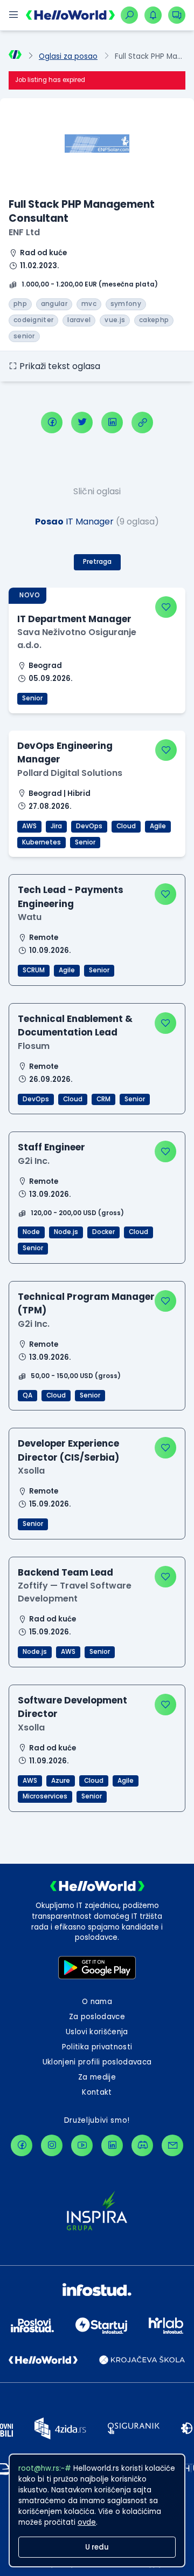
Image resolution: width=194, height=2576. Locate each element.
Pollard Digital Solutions (70, 773)
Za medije (97, 2077)
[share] (142, 422)
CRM (103, 1099)
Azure (61, 1781)
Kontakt (97, 2092)
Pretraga (97, 562)
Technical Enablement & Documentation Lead (75, 1025)
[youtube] (82, 2145)
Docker (103, 1232)
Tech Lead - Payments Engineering (71, 897)
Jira (56, 826)
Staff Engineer (51, 1147)
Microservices (45, 1796)
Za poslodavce (97, 2017)
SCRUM (34, 970)
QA (27, 1395)
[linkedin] (112, 422)
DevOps (89, 826)
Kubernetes (41, 842)
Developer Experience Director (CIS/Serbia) (68, 1450)
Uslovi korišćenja (97, 2032)
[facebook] (52, 422)
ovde (87, 2522)
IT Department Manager (74, 619)
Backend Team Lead (65, 1572)
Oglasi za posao (68, 56)
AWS (29, 826)
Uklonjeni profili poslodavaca (97, 2062)
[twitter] (82, 422)
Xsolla (31, 1471)
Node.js (66, 1232)
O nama (97, 2002)
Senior (32, 698)
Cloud (126, 826)
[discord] (142, 2145)
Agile (158, 826)
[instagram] (52, 2145)
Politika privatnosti (97, 2047)
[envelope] (172, 2145)
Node (31, 1232)
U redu (97, 2547)
